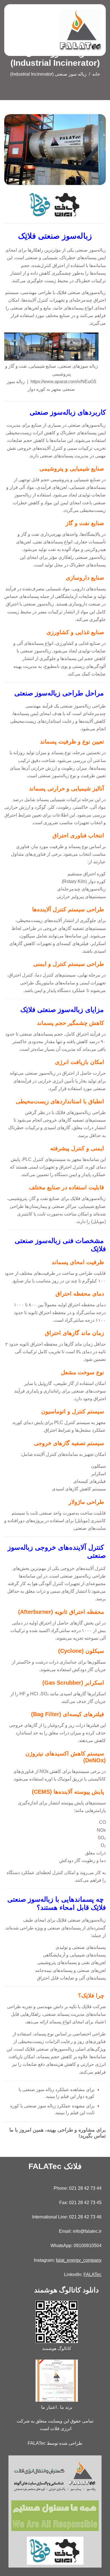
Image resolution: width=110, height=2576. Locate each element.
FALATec (93, 2275)
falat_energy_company (79, 2260)
